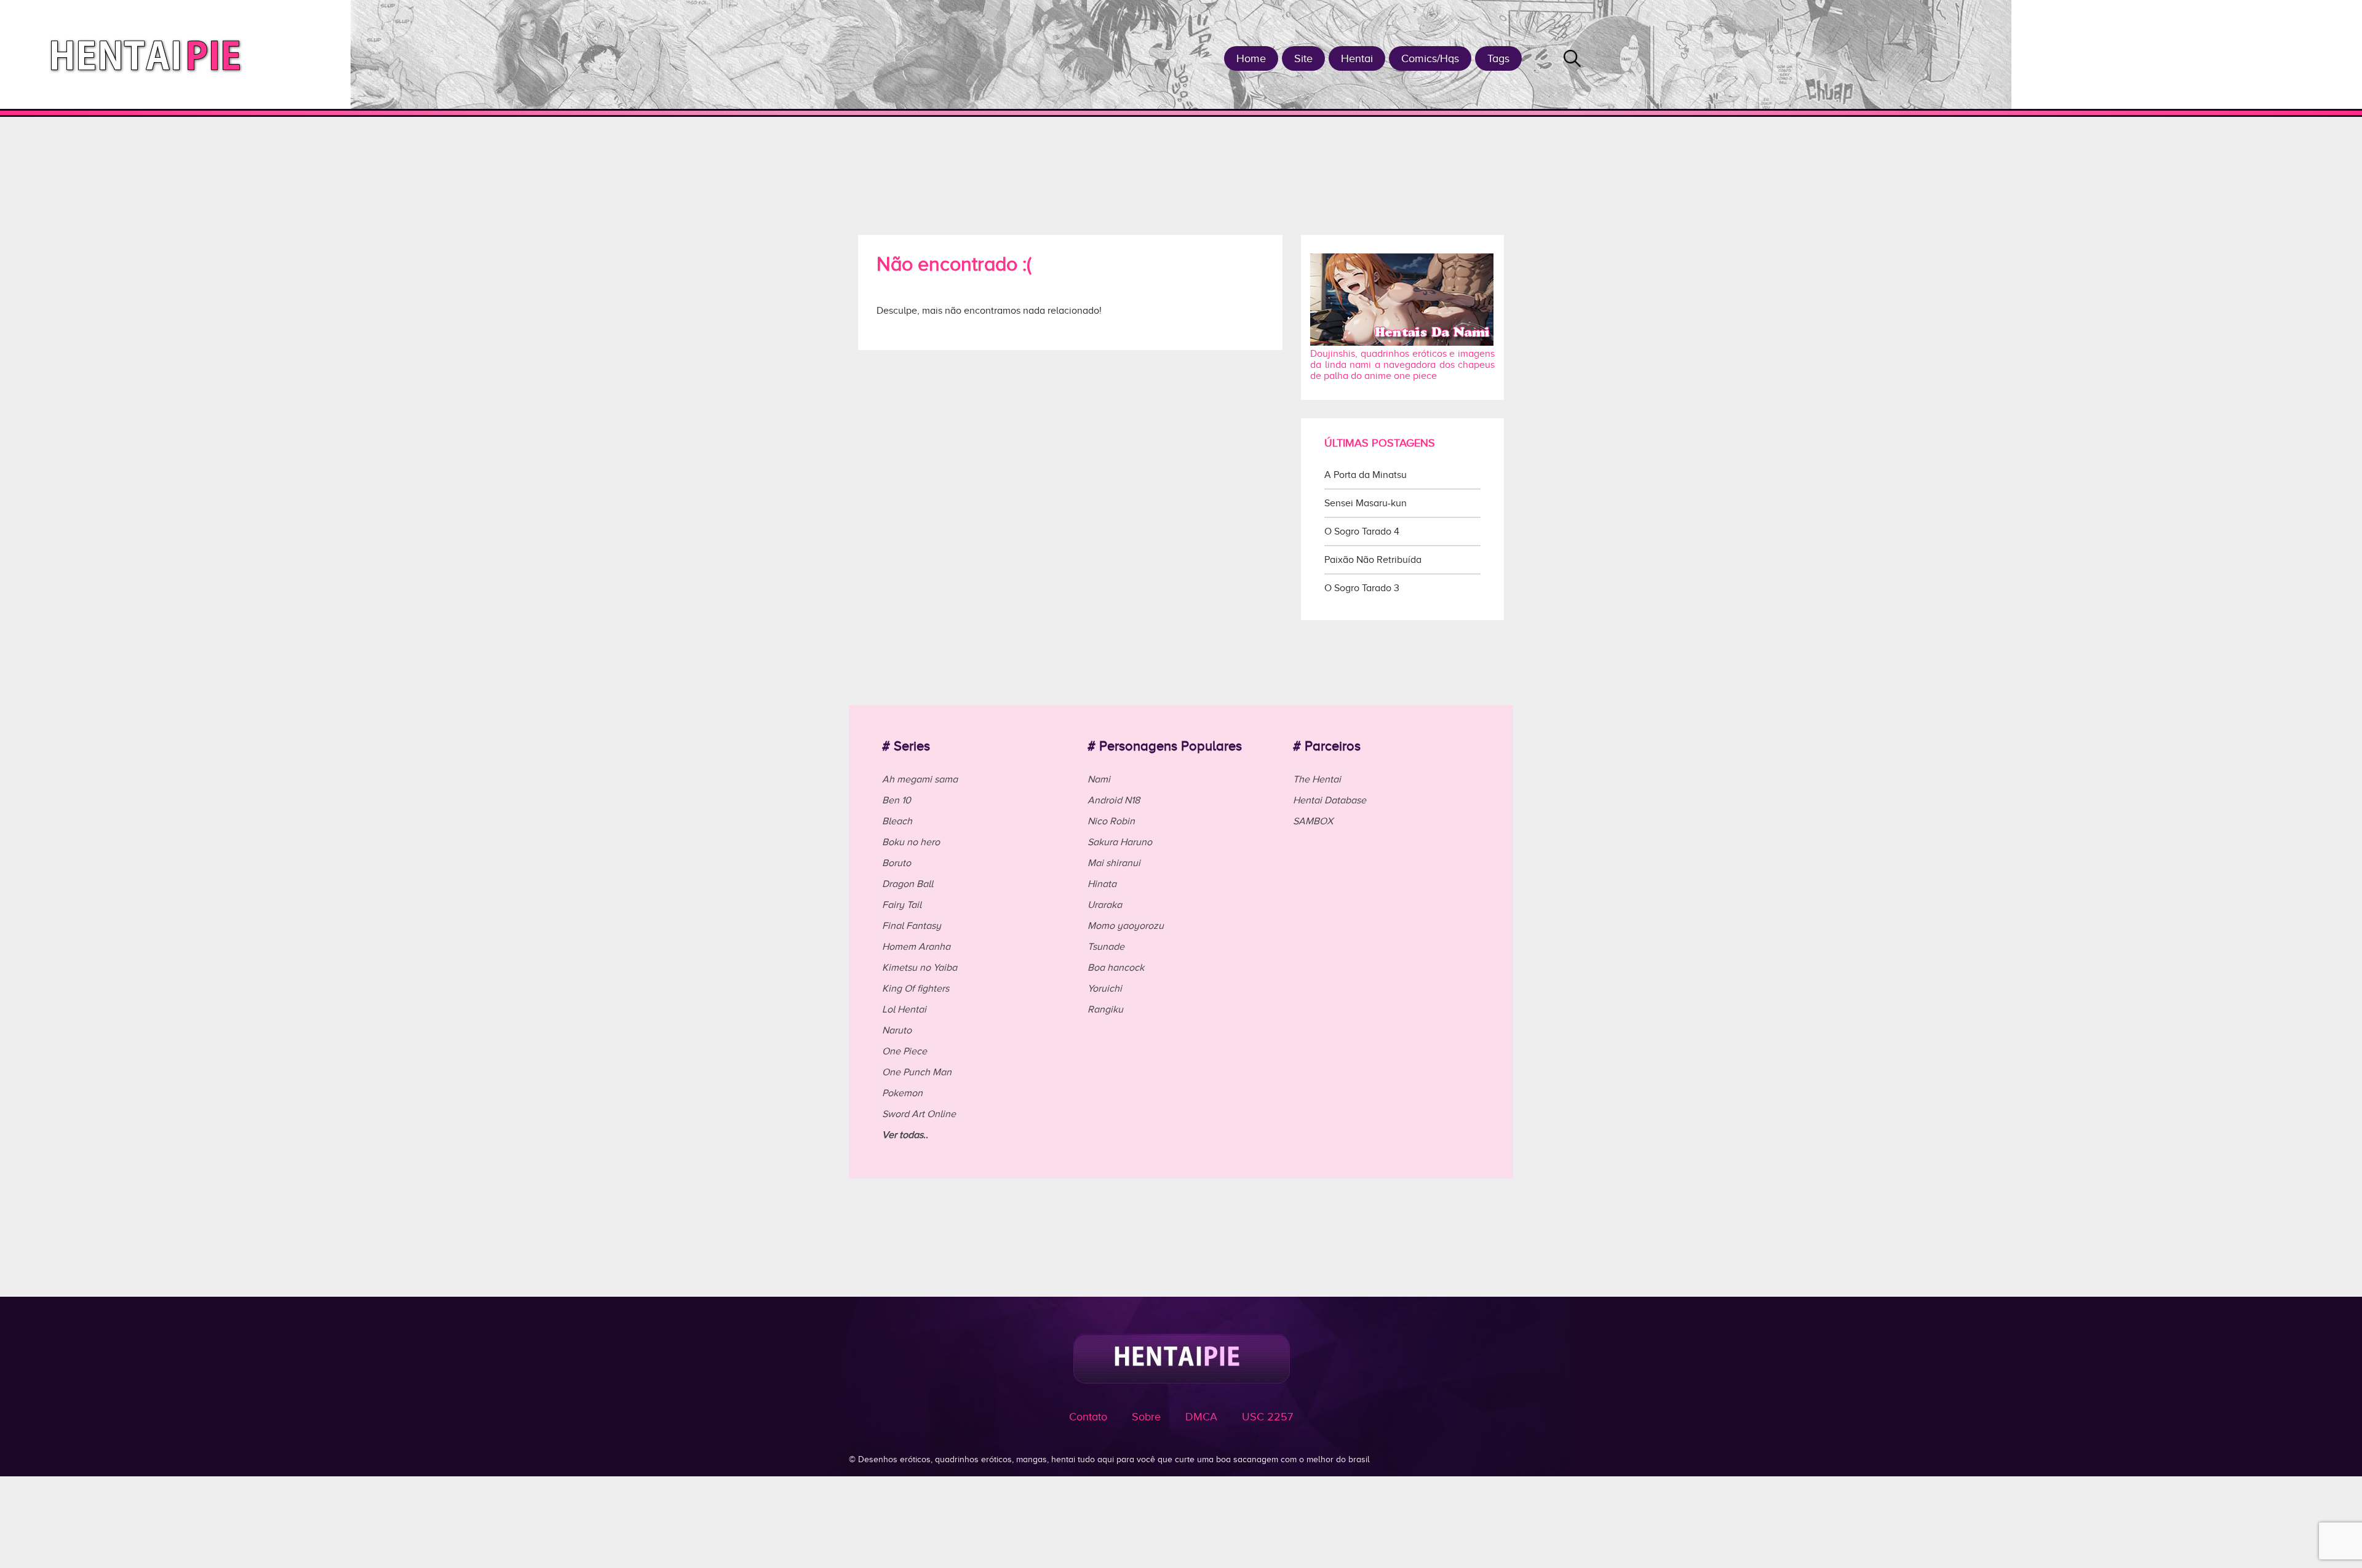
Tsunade (1106, 947)
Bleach (897, 821)
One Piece (905, 1051)
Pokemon (902, 1093)
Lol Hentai (904, 1009)
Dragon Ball (908, 884)
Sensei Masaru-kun (1366, 503)
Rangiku (1105, 1009)
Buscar (1572, 58)
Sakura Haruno (1120, 842)
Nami (1099, 779)
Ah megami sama (920, 779)
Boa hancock (1116, 968)
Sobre (1146, 1417)
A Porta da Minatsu (1366, 475)
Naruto (897, 1030)
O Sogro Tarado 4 (1362, 531)
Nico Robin (1111, 821)
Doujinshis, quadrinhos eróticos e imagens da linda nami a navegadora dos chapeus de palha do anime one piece (1402, 365)
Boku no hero (911, 842)
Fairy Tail (902, 905)
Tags (1498, 58)
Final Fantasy (912, 926)
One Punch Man (917, 1072)
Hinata (1102, 884)
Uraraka (1105, 905)
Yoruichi (1105, 989)
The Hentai (1317, 779)
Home (1251, 58)
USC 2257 (1267, 1417)
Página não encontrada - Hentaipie (150, 54)
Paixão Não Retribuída (1373, 560)
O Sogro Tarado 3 (1362, 588)
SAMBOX (1313, 821)
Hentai (1357, 58)
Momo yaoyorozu (1126, 926)
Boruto (897, 863)
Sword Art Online (919, 1114)
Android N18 (1114, 800)
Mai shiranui (1114, 863)
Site (1303, 58)
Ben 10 (897, 800)
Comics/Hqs (1430, 58)
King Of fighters (916, 989)
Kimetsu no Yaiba (920, 968)
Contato (1088, 1417)
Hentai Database (1330, 800)
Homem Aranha (916, 947)
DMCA (1201, 1417)
